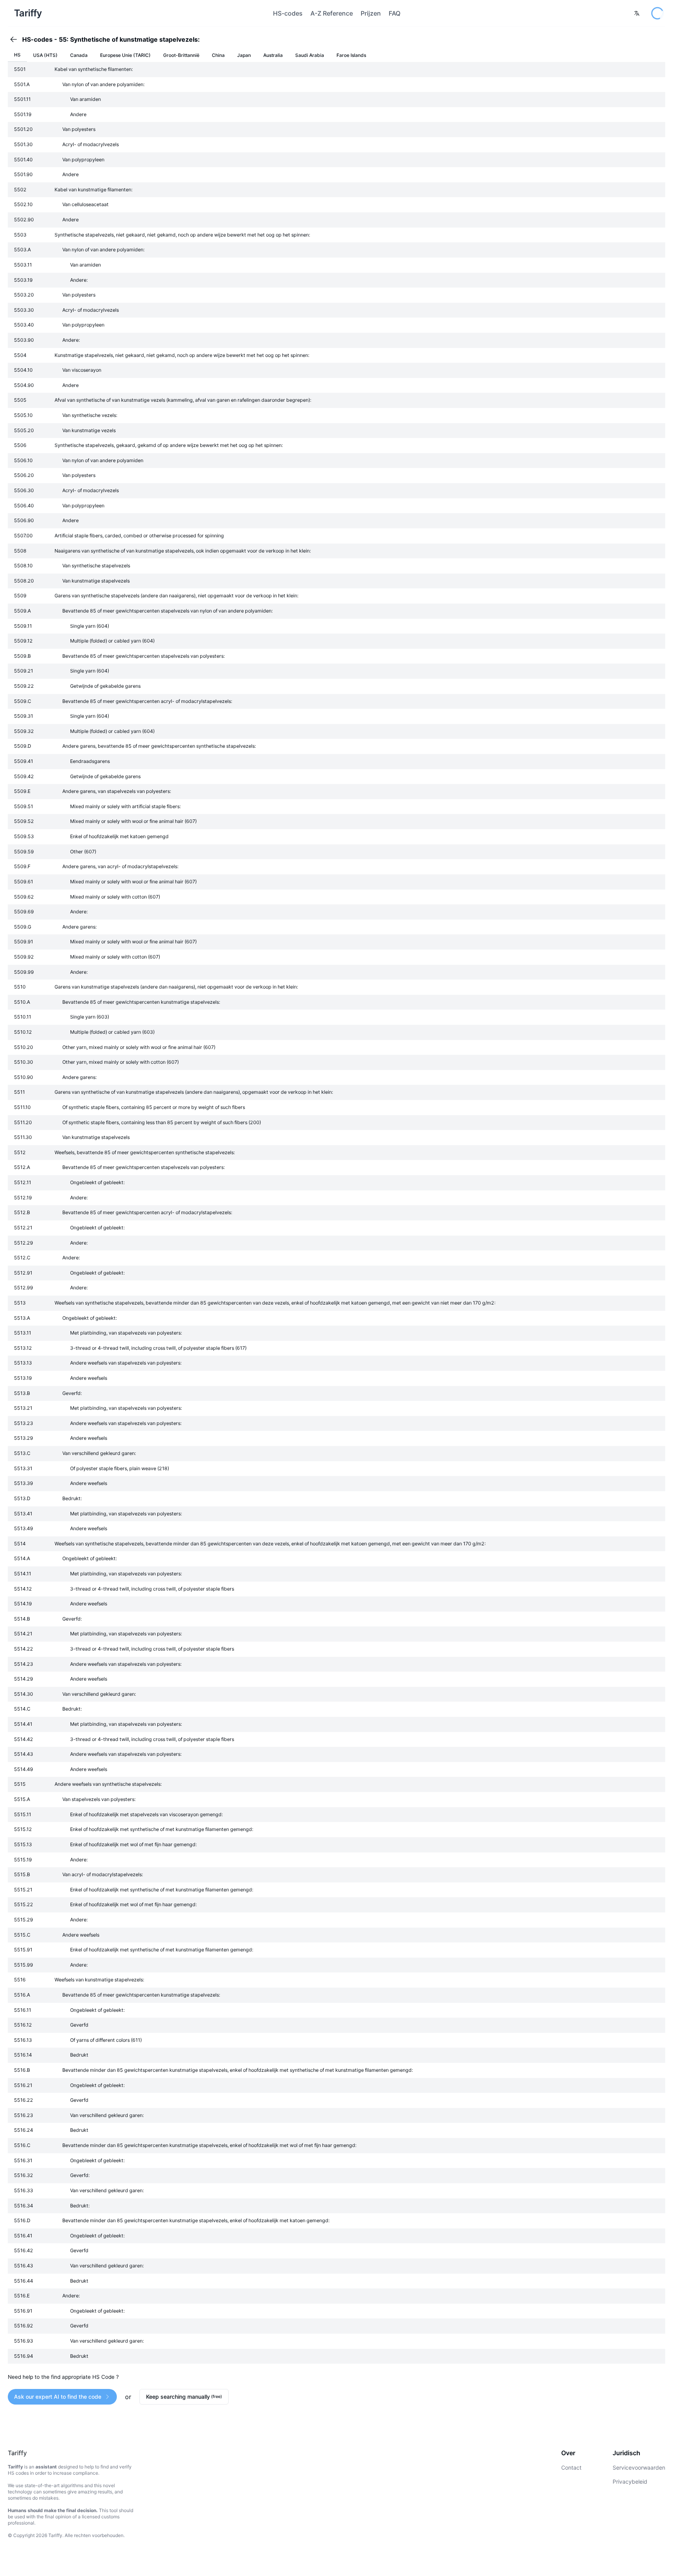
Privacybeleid (630, 2482)
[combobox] (637, 13)
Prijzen (371, 13)
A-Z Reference (332, 13)
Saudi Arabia (310, 55)
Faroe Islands (351, 55)
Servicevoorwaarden (639, 2467)
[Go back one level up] (16, 39)
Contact (571, 2467)
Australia (273, 55)
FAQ (395, 13)
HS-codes (288, 13)
